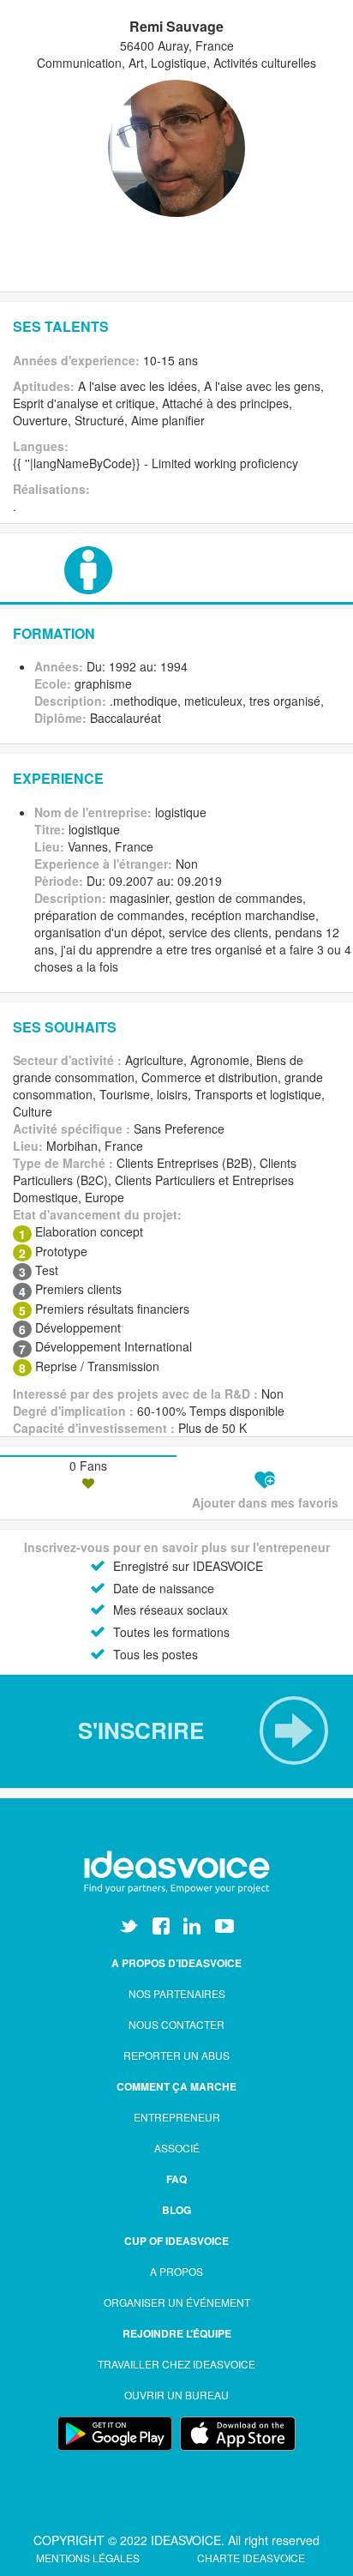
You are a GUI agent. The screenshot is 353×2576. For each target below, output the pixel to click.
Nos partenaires (177, 1993)
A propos (176, 2271)
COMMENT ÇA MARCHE (176, 2086)
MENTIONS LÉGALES (89, 2558)
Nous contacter (176, 2024)
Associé (177, 2148)
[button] (176, 1730)
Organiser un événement (177, 2302)
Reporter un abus (176, 2055)
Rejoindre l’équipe (177, 2333)
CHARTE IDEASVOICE (251, 2558)
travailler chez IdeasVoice (176, 2364)
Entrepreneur (177, 2117)
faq (176, 2179)
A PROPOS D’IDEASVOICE (176, 1963)
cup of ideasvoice (176, 2241)
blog (176, 2210)
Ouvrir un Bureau (176, 2395)
